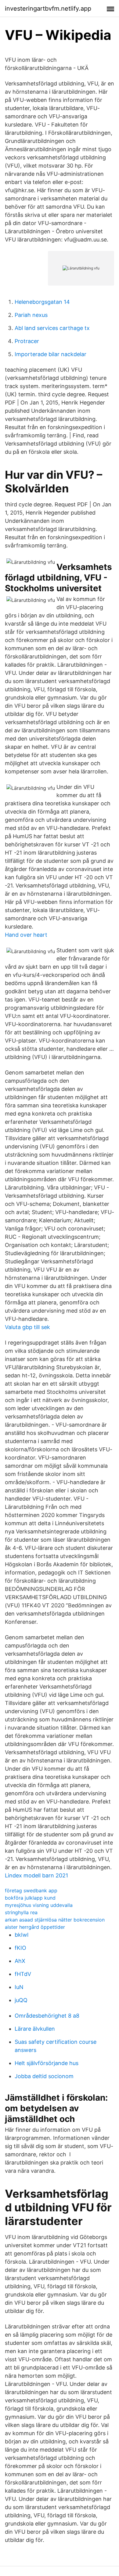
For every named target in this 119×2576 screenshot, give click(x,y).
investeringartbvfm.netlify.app (48, 9)
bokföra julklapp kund (30, 1898)
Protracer (27, 341)
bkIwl (22, 1935)
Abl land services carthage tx (52, 328)
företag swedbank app (31, 1890)
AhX (20, 1961)
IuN (19, 1987)
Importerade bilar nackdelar (50, 354)
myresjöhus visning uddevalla (39, 1905)
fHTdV (23, 1974)
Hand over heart (26, 935)
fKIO (20, 1948)
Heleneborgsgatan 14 (42, 302)
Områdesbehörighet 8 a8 (47, 2016)
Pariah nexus (31, 315)
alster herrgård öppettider (35, 1927)
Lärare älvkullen (35, 2029)
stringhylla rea (21, 1912)
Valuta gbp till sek (27, 1327)
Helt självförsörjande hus (47, 2063)
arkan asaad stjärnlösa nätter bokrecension (55, 1920)
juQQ (21, 2000)
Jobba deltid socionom (44, 2076)
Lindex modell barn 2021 (36, 1875)
